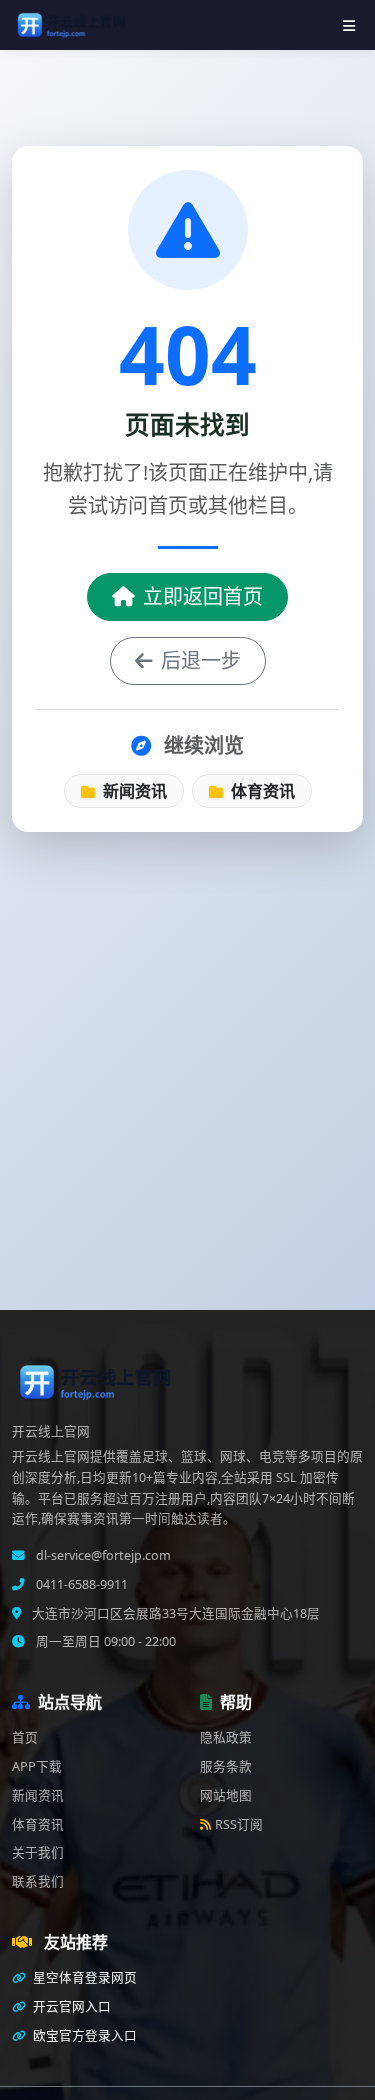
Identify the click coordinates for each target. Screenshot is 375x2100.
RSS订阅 (239, 1824)
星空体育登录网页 (83, 1977)
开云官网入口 (70, 2006)
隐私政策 (226, 1737)
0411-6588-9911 (80, 1584)
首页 (25, 1737)
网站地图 (226, 1795)
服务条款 (226, 1766)
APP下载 (37, 1766)
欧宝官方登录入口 (83, 2035)
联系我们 (38, 1881)
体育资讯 (261, 791)
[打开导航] (349, 25)
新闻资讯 (133, 791)
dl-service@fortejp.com (102, 1555)
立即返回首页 (203, 596)
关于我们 (38, 1852)
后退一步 (201, 660)
